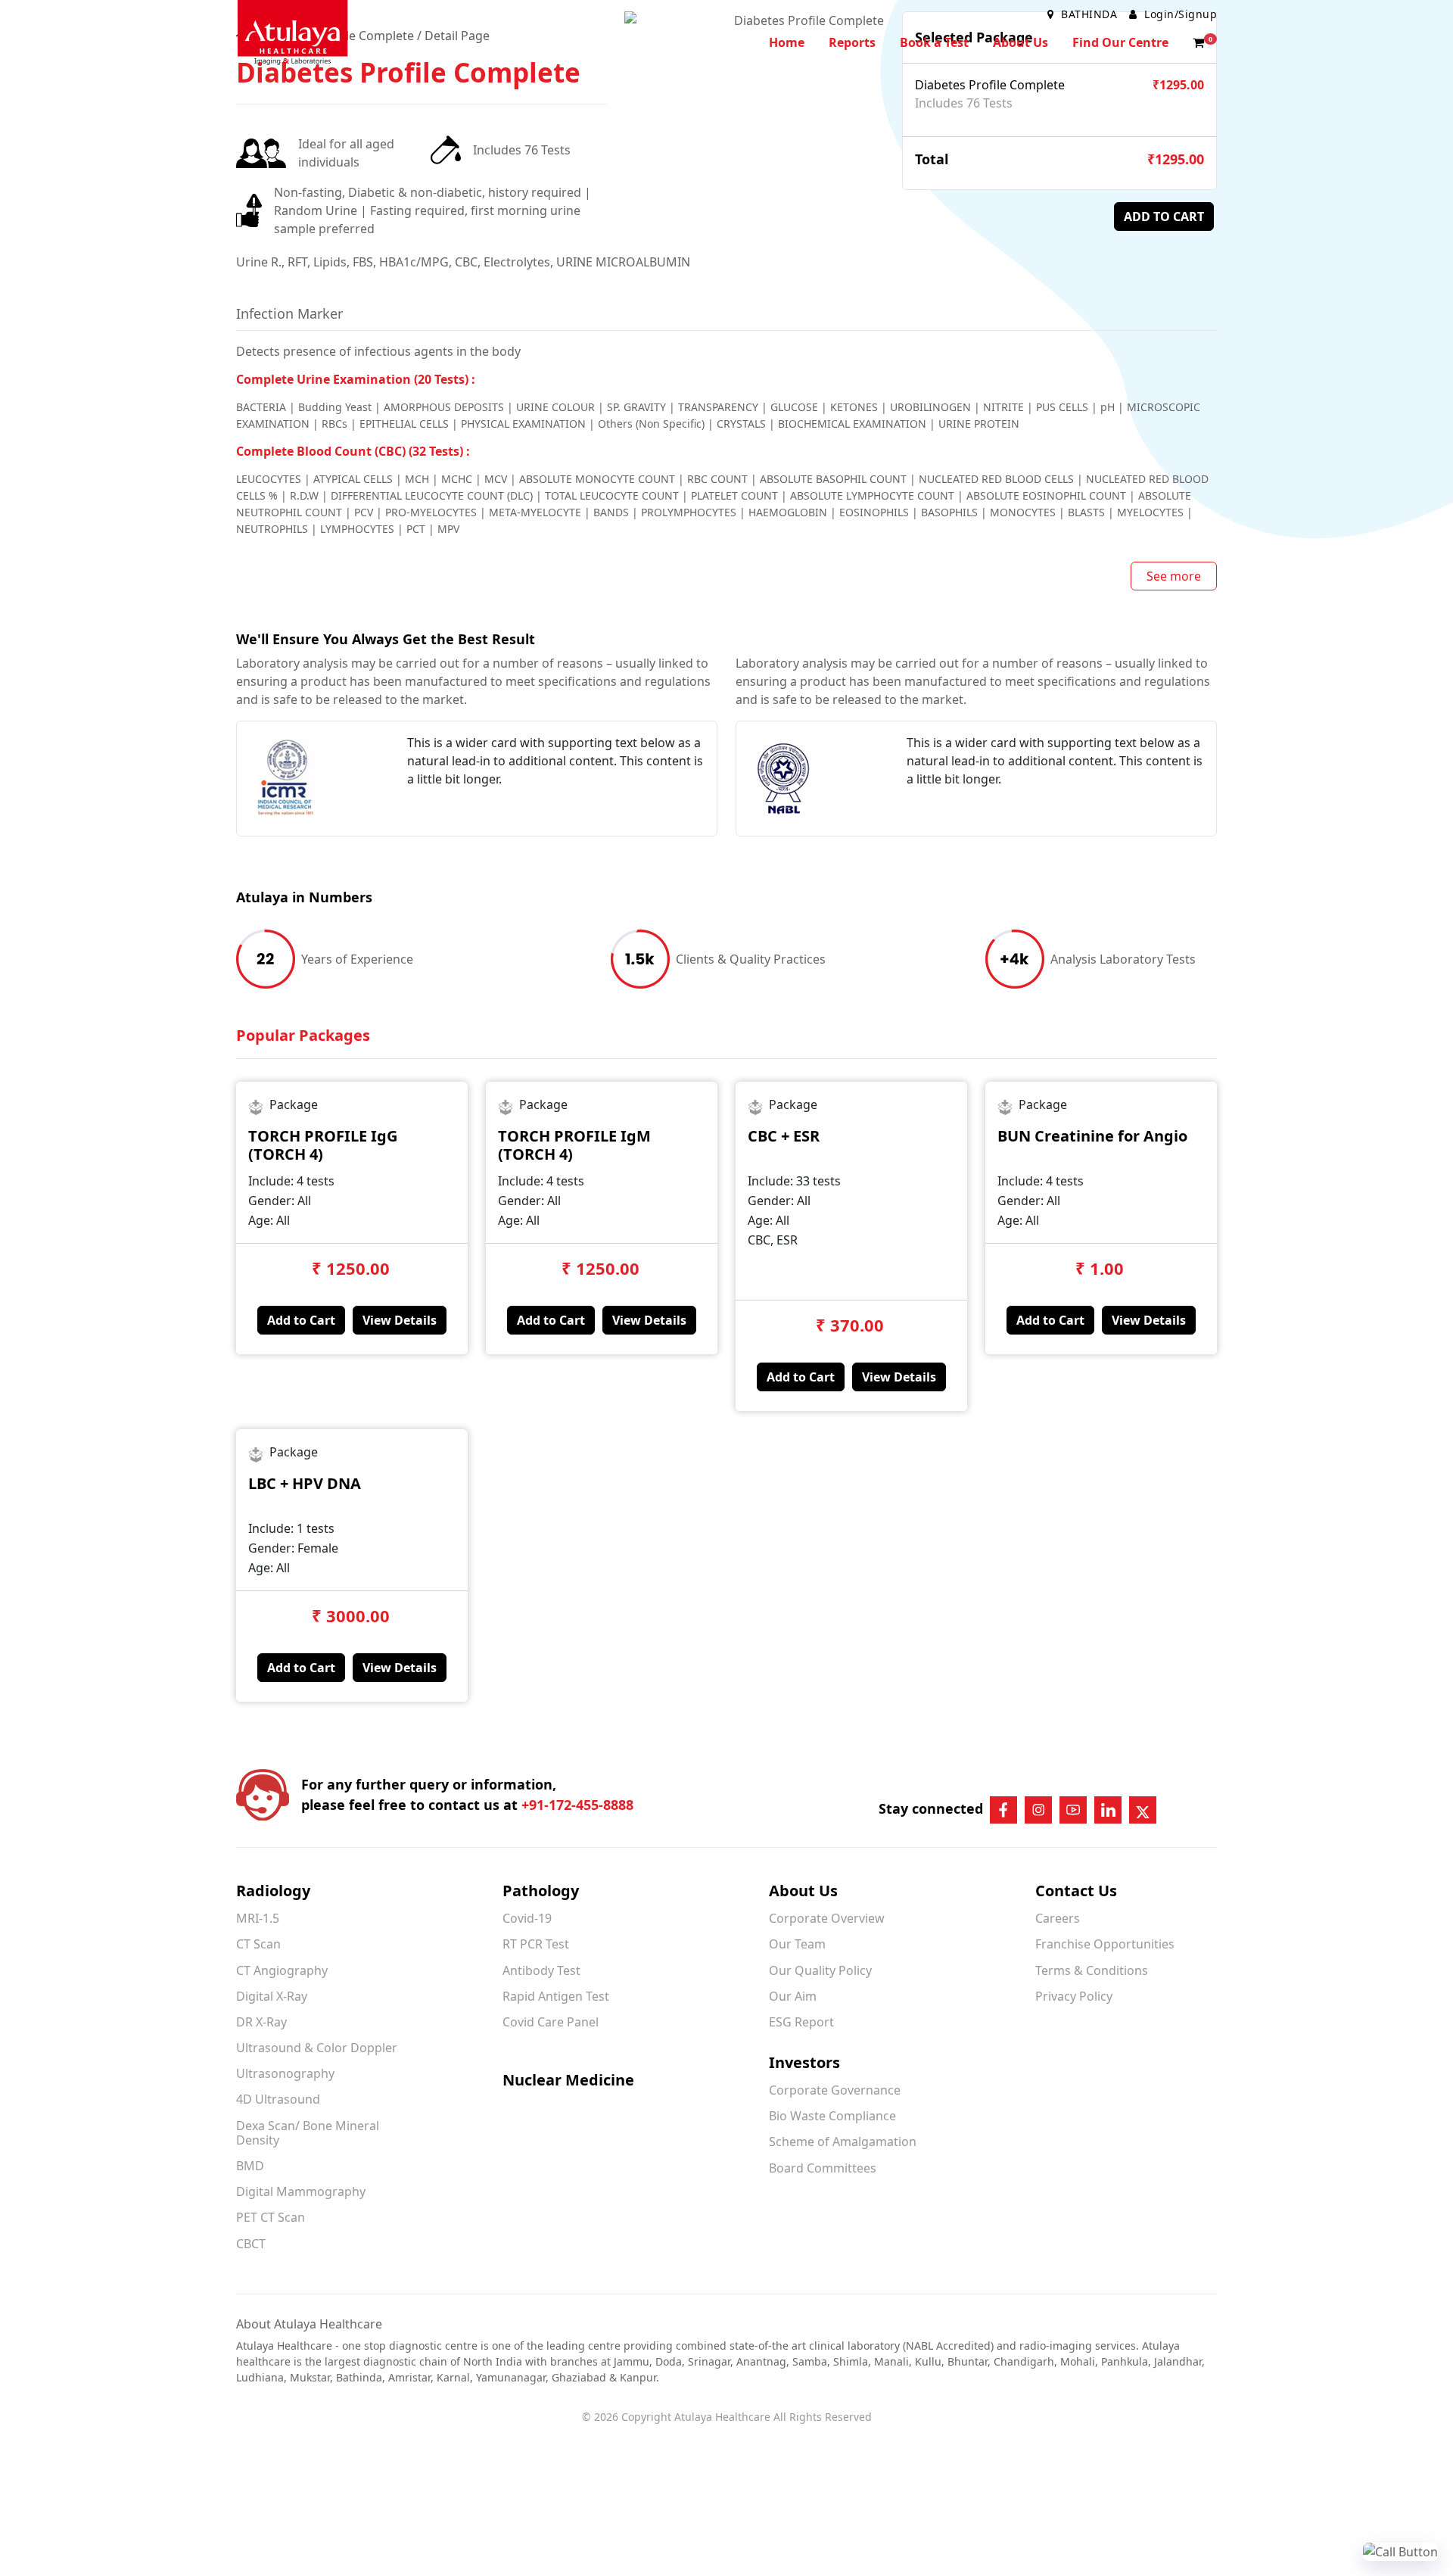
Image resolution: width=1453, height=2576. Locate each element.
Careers (1058, 1918)
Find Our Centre (1120, 42)
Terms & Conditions (1092, 1970)
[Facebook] (1003, 1810)
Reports (852, 42)
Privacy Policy (1074, 1996)
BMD (250, 2166)
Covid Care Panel (551, 2022)
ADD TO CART (1164, 216)
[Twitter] (1143, 1810)
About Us (1021, 42)
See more (1174, 576)
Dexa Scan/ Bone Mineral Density (308, 2133)
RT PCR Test (536, 1944)
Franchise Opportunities (1105, 1944)
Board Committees (823, 2168)
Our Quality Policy (820, 1970)
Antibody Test (541, 1970)
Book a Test (934, 42)
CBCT (251, 2244)
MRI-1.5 (258, 1918)
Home (787, 42)
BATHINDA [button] (1089, 14)
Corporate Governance (835, 2090)
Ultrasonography (285, 2073)
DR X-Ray (261, 2022)
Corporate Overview (827, 1918)
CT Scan (258, 1944)
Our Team (797, 1944)
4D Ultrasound (278, 2099)
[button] (1199, 42)
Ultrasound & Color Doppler (317, 2048)
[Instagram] (1038, 1810)
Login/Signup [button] (1179, 14)
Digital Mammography (301, 2191)
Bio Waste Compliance (832, 2116)
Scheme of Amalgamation (843, 2141)
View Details (400, 1320)
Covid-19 (527, 1918)
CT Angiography (282, 1970)
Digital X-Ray (272, 1996)
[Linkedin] (1108, 1810)
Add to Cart (301, 1320)
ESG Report (801, 2022)
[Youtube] (1073, 1810)
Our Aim (793, 1996)
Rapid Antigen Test (556, 1996)
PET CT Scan (271, 2217)
